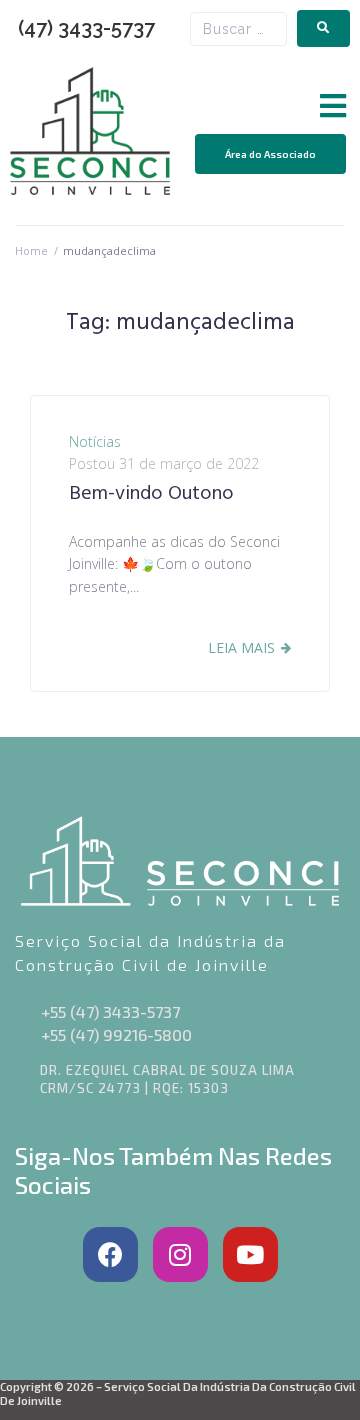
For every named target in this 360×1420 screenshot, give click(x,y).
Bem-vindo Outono (151, 494)
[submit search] (323, 28)
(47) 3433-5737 (86, 28)
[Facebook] (110, 1254)
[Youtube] (250, 1254)
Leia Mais (241, 647)
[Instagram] (180, 1254)
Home (31, 250)
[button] (332, 106)
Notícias (95, 441)
